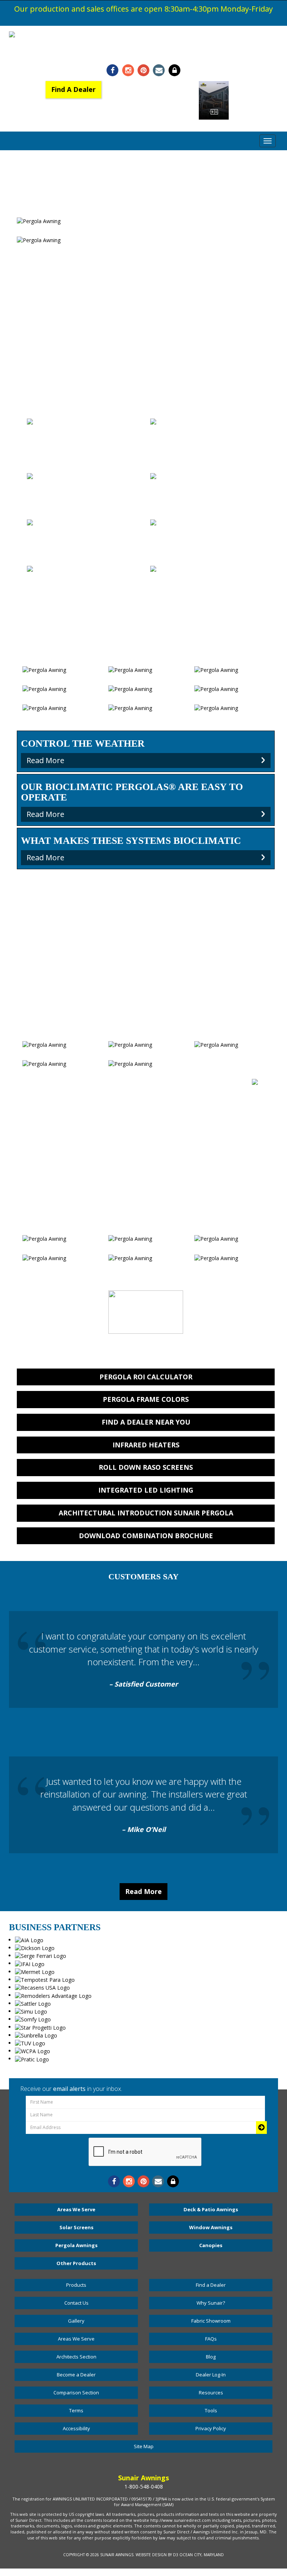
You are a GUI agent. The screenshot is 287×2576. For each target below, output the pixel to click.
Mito (84, 492)
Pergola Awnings (76, 2245)
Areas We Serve (76, 2209)
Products (76, 2285)
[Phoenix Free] (207, 576)
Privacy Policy (211, 2428)
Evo (207, 547)
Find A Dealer (73, 89)
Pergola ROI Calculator (146, 1377)
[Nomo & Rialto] (196, 424)
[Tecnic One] (207, 483)
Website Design (151, 2555)
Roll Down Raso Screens (146, 1467)
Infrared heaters (146, 1445)
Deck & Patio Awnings (211, 2209)
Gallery (76, 2321)
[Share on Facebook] (113, 70)
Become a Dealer (76, 2375)
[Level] (84, 433)
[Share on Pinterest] (143, 70)
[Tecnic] (84, 529)
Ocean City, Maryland (202, 2555)
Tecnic (84, 547)
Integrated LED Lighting (146, 1490)
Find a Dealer (211, 2285)
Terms (76, 2410)
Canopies (211, 2245)
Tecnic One (208, 501)
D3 (176, 2555)
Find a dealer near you (146, 1422)
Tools (211, 2410)
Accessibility (76, 2428)
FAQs (211, 2339)
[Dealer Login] (174, 70)
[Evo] (207, 529)
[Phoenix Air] (46, 571)
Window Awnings (211, 2227)
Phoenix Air (84, 585)
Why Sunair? (211, 2303)
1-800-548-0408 (143, 53)
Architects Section (76, 2357)
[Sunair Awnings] (143, 35)
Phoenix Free (207, 594)
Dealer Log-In (211, 2375)
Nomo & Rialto (208, 438)
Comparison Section (76, 2393)
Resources (211, 2393)
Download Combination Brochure (146, 1536)
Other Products (76, 2263)
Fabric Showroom (211, 2321)
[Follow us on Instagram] (128, 70)
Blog (211, 2357)
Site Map (144, 2446)
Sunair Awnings (117, 2555)
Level (84, 455)
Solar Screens (76, 2227)
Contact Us (76, 2303)
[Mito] (83, 479)
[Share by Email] (159, 70)
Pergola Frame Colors (146, 1399)
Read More (143, 1891)
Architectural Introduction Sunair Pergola (146, 1513)
